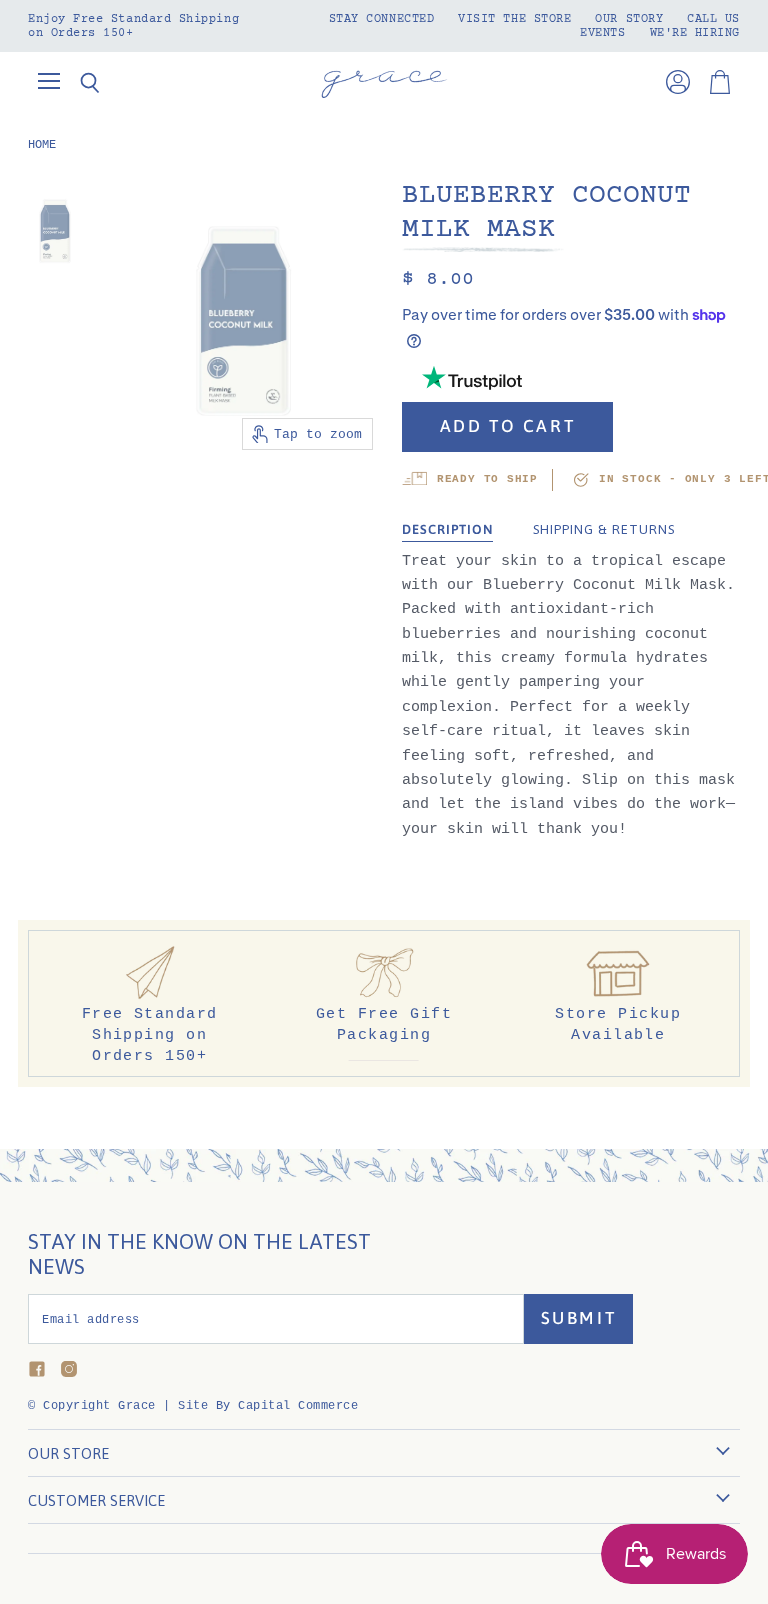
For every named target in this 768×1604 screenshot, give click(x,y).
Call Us (713, 19)
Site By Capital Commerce (268, 1406)
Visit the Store (514, 19)
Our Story (629, 19)
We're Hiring (695, 33)
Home (42, 145)
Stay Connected (382, 19)
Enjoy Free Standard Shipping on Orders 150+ (133, 26)
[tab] (447, 530)
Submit (579, 1318)
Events (602, 33)
